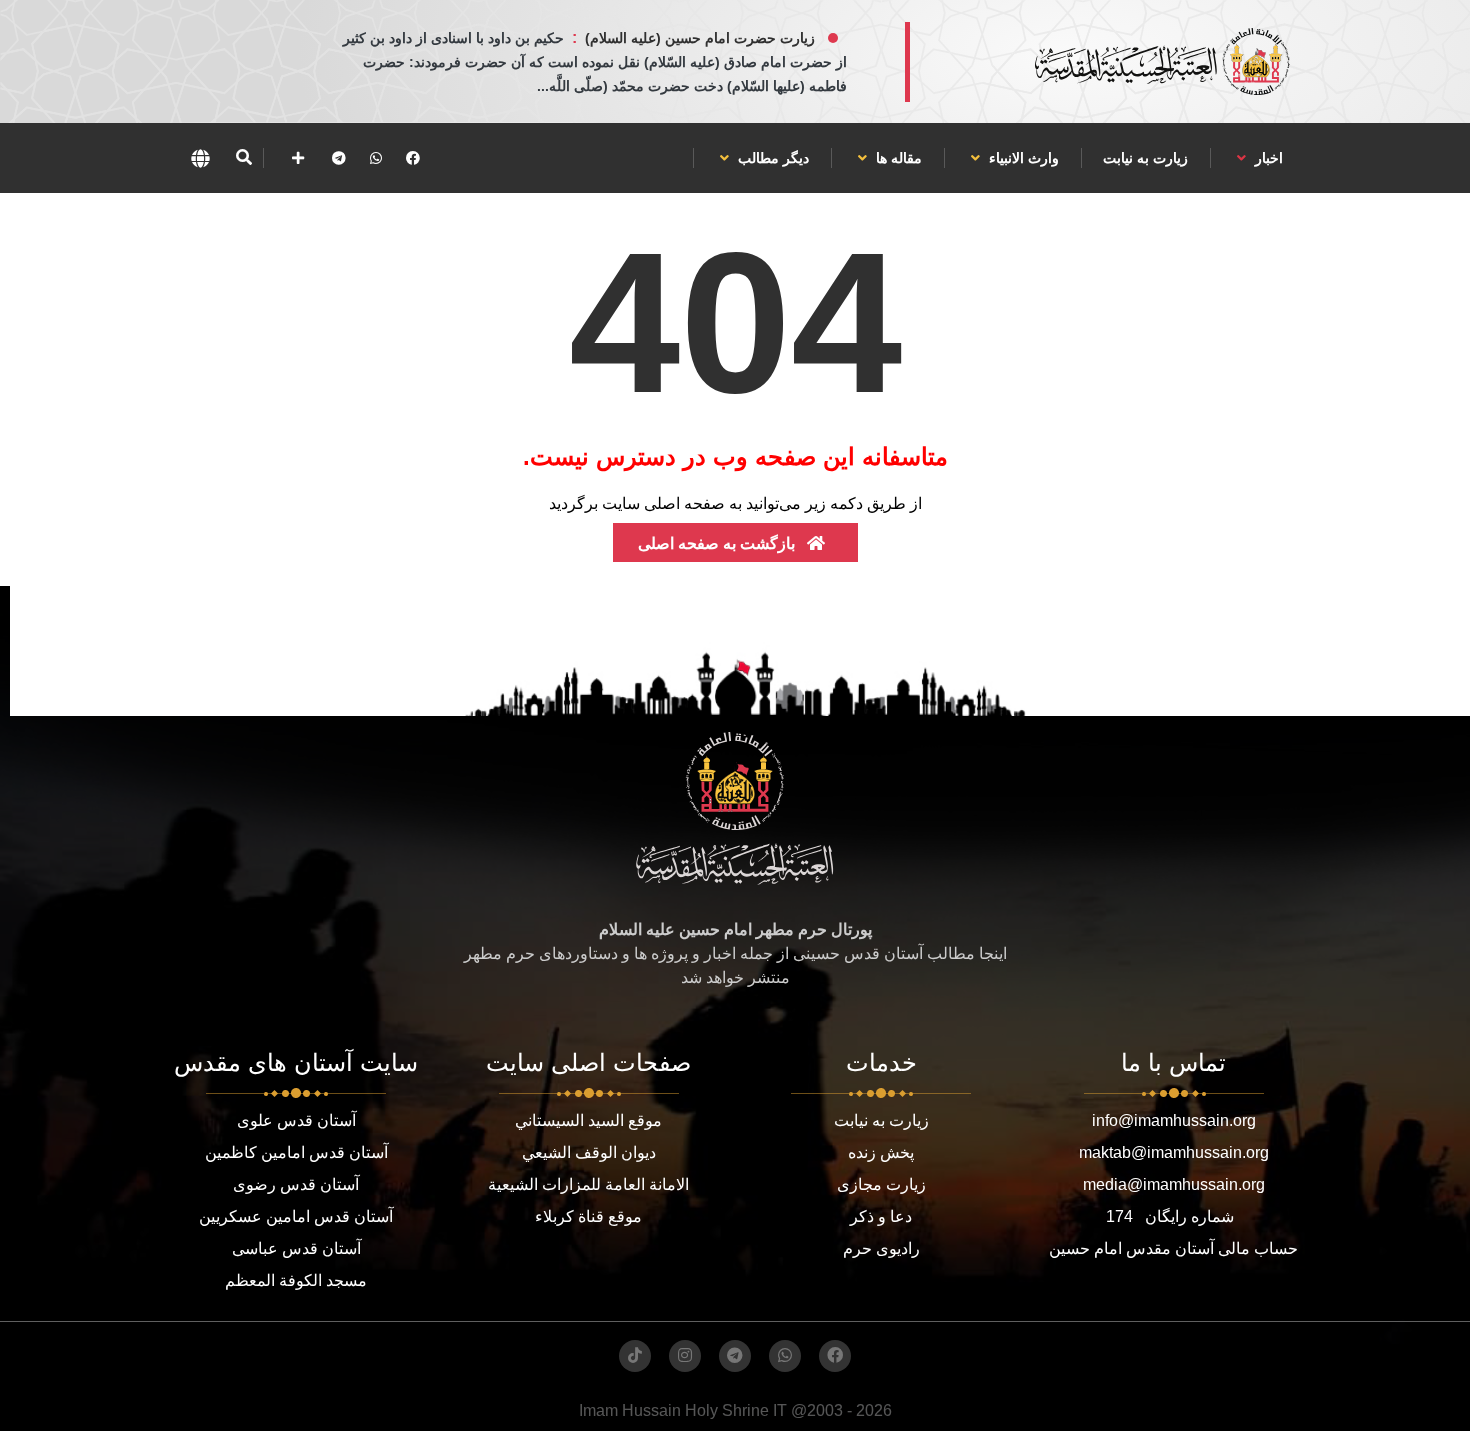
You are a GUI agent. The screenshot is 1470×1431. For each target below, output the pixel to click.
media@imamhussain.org (1174, 1184)
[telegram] (339, 158)
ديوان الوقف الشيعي (589, 1152)
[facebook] (413, 158)
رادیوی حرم (881, 1248)
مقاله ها (897, 158)
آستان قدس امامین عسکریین (296, 1216)
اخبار (1267, 158)
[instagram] (685, 1356)
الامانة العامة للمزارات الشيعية (588, 1184)
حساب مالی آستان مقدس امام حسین (1173, 1248)
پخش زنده (881, 1152)
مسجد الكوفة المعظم (296, 1280)
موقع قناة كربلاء (588, 1216)
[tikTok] (635, 1356)
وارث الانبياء (1022, 158)
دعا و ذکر (881, 1216)
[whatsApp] (376, 158)
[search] (243, 158)
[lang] (200, 158)
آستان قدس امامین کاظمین (296, 1152)
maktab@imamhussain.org (1174, 1152)
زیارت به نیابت (1145, 158)
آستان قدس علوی (296, 1120)
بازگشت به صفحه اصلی (718, 543)
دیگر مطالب (771, 158)
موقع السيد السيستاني (588, 1120)
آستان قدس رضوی (296, 1184)
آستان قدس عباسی (296, 1248)
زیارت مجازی (881, 1184)
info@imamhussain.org (1174, 1120)
